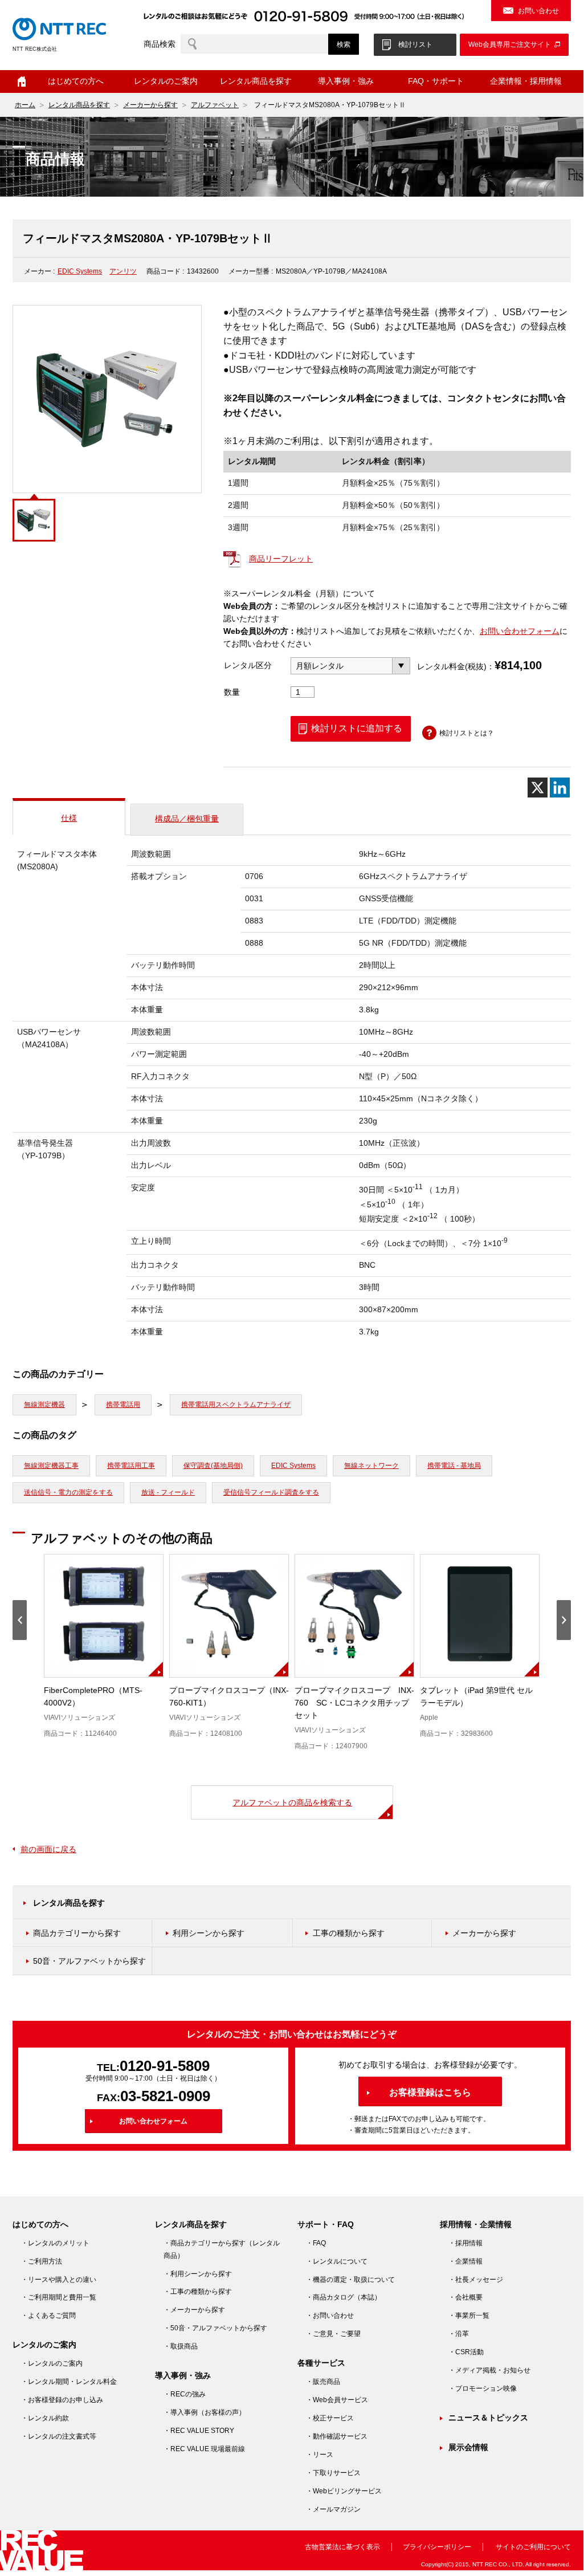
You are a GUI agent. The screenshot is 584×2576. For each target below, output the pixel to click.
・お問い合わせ (330, 2315)
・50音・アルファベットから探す (215, 2328)
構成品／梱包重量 (187, 819)
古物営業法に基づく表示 (342, 2547)
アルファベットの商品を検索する (292, 1802)
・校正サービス (330, 2418)
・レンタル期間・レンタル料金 (69, 2382)
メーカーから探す (150, 105)
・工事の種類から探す (198, 2292)
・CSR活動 (466, 2352)
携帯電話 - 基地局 (454, 1466)
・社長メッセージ (476, 2280)
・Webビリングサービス (344, 2491)
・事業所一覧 (469, 2315)
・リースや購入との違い (59, 2280)
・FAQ (316, 2243)
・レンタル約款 (45, 2418)
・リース (320, 2455)
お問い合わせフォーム (520, 631)
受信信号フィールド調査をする (271, 1492)
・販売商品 (323, 2382)
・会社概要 (465, 2297)
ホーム (22, 82)
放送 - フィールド (168, 1492)
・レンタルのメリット (55, 2243)
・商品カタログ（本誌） (344, 2297)
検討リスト (415, 44)
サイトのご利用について (533, 2547)
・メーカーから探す (194, 2310)
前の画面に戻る (48, 1849)
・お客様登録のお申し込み (62, 2400)
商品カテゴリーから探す (77, 1933)
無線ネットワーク (371, 1466)
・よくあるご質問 (48, 2315)
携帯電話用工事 (131, 1466)
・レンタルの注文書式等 (59, 2436)
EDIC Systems (80, 271)
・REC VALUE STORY (199, 2431)
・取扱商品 (181, 2346)
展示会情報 (468, 2447)
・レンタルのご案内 (52, 2363)
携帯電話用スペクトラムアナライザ (236, 1405)
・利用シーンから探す (198, 2274)
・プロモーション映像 (483, 2388)
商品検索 (160, 44)
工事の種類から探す (349, 1933)
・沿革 (459, 2334)
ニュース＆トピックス (488, 2418)
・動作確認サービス (337, 2436)
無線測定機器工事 (51, 1466)
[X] (538, 788)
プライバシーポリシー (437, 2547)
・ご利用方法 (42, 2261)
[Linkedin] (560, 788)
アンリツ (123, 271)
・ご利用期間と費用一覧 (59, 2297)
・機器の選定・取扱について (350, 2280)
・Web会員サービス (337, 2400)
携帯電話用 (123, 1405)
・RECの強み (185, 2394)
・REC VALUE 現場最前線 (204, 2449)
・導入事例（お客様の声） (205, 2412)
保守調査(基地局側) (213, 1466)
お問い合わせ (538, 11)
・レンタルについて (337, 2261)
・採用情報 (465, 2243)
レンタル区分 (248, 665)
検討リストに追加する (357, 728)
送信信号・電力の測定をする (68, 1492)
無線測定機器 (44, 1405)
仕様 (69, 818)
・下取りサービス (333, 2473)
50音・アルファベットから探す (89, 1961)
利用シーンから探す (209, 1933)
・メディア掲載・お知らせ (489, 2370)
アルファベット (215, 105)
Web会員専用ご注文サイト (510, 44)
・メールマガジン (333, 2509)
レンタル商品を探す (79, 105)
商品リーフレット (281, 559)
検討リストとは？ (467, 733)
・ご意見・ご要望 (333, 2334)
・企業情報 (465, 2261)
